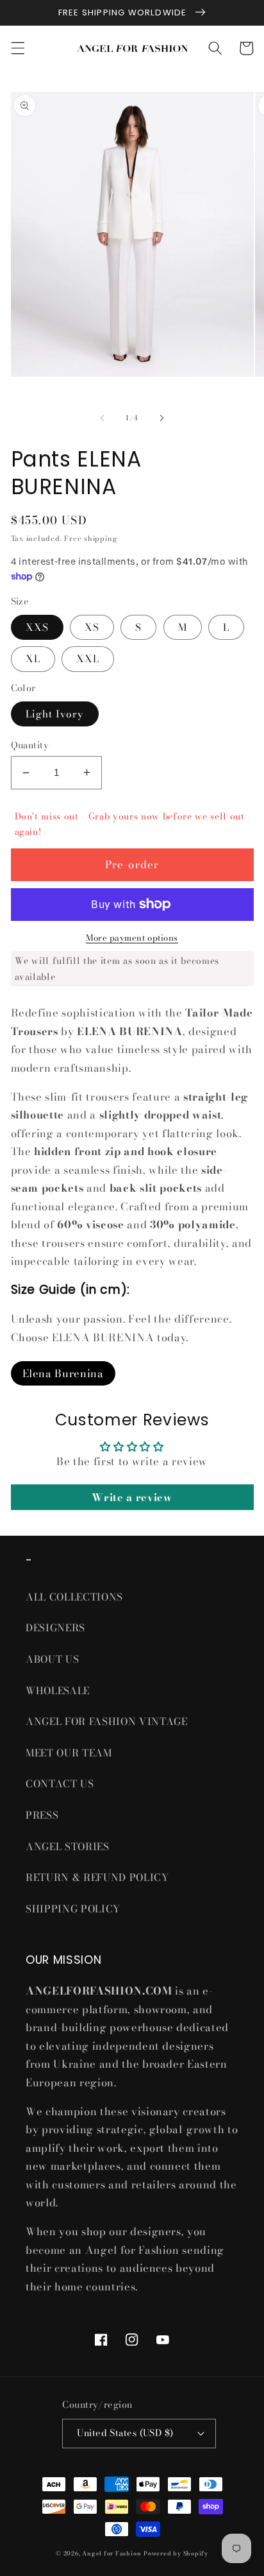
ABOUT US (52, 1659)
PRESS (42, 1815)
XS (92, 627)
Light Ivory (55, 714)
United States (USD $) (125, 2433)
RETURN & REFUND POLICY (97, 1877)
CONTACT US (60, 1784)
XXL (88, 659)
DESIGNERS (55, 1628)
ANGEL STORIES (68, 1847)
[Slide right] (161, 418)
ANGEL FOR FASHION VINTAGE (108, 1722)
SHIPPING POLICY (75, 1909)
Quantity (30, 745)
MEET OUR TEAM (69, 1753)
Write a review (132, 1497)
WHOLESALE (58, 1691)
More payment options (132, 938)
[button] (17, 48)
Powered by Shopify (176, 2554)
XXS (37, 627)
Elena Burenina (63, 1373)
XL (33, 659)
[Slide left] (103, 418)
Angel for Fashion (111, 2554)
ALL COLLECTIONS (74, 1597)
